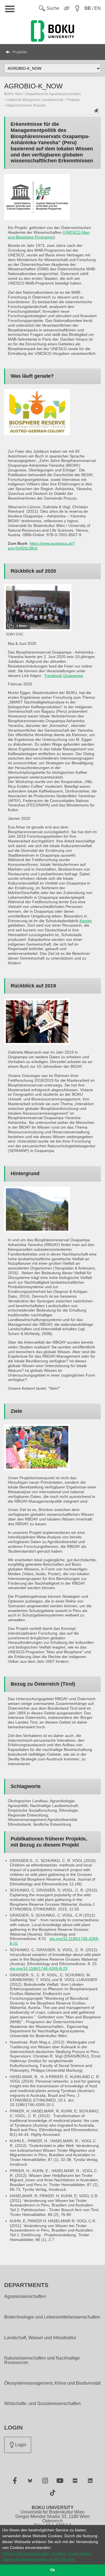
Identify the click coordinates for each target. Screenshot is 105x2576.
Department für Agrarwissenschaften (53, 94)
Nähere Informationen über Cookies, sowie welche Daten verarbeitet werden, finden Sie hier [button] (47, 2556)
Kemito (86, 921)
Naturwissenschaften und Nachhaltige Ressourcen (42, 2360)
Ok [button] (53, 2570)
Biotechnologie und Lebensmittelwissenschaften (52, 2317)
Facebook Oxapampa (64, 676)
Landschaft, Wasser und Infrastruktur (40, 2338)
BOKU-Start (13, 94)
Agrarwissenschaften (25, 2297)
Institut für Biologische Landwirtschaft (35, 100)
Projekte (20, 52)
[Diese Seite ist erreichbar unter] (97, 111)
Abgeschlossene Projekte (26, 105)
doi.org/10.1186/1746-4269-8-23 (39, 1968)
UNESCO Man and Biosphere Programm (49, 235)
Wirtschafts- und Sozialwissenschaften (42, 2404)
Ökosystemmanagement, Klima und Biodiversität (52, 2383)
